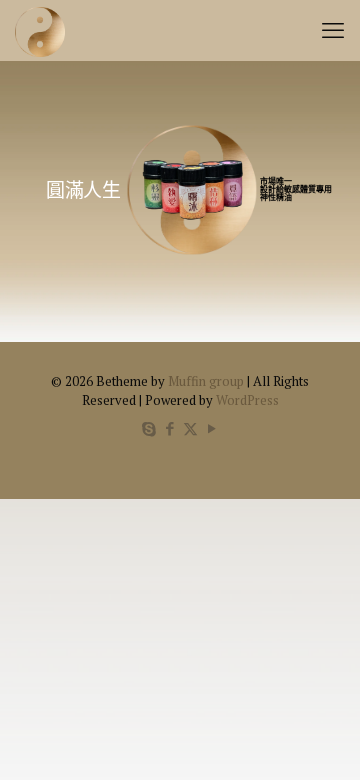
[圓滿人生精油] (40, 30)
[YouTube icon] (211, 428)
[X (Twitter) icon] (190, 428)
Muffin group (206, 381)
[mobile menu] (333, 30)
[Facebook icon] (169, 428)
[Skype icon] (148, 428)
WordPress (247, 400)
